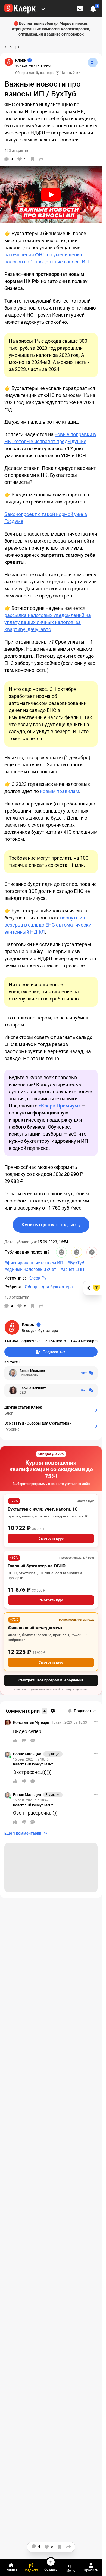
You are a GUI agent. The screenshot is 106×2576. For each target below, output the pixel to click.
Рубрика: (13, 1287)
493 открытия (17, 1297)
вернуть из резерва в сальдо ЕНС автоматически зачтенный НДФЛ (48, 925)
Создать (51, 2569)
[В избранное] (33, 159)
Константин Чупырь (31, 1722)
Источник (15, 1278)
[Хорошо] (61, 1252)
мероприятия (88, 1341)
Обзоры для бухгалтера (34, 73)
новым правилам (60, 791)
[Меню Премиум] (43, 9)
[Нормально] (77, 1252)
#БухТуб (76, 1263)
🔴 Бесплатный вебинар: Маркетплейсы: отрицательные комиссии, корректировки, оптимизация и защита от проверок (51, 29)
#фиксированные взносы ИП (34, 1263)
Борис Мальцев (27, 1754)
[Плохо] (92, 1252)
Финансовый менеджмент (35, 1628)
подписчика (23, 1341)
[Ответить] (33, 1740)
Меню (71, 2570)
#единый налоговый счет (30, 1269)
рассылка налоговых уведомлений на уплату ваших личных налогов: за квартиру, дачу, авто (48, 622)
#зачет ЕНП (72, 1269)
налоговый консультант (33, 1764)
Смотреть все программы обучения (51, 1680)
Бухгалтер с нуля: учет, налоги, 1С (43, 1509)
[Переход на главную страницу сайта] (20, 9)
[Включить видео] (51, 195)
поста (56, 1341)
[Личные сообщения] (80, 9)
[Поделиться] (41, 159)
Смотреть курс (51, 1539)
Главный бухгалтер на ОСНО (37, 1566)
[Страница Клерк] (9, 62)
